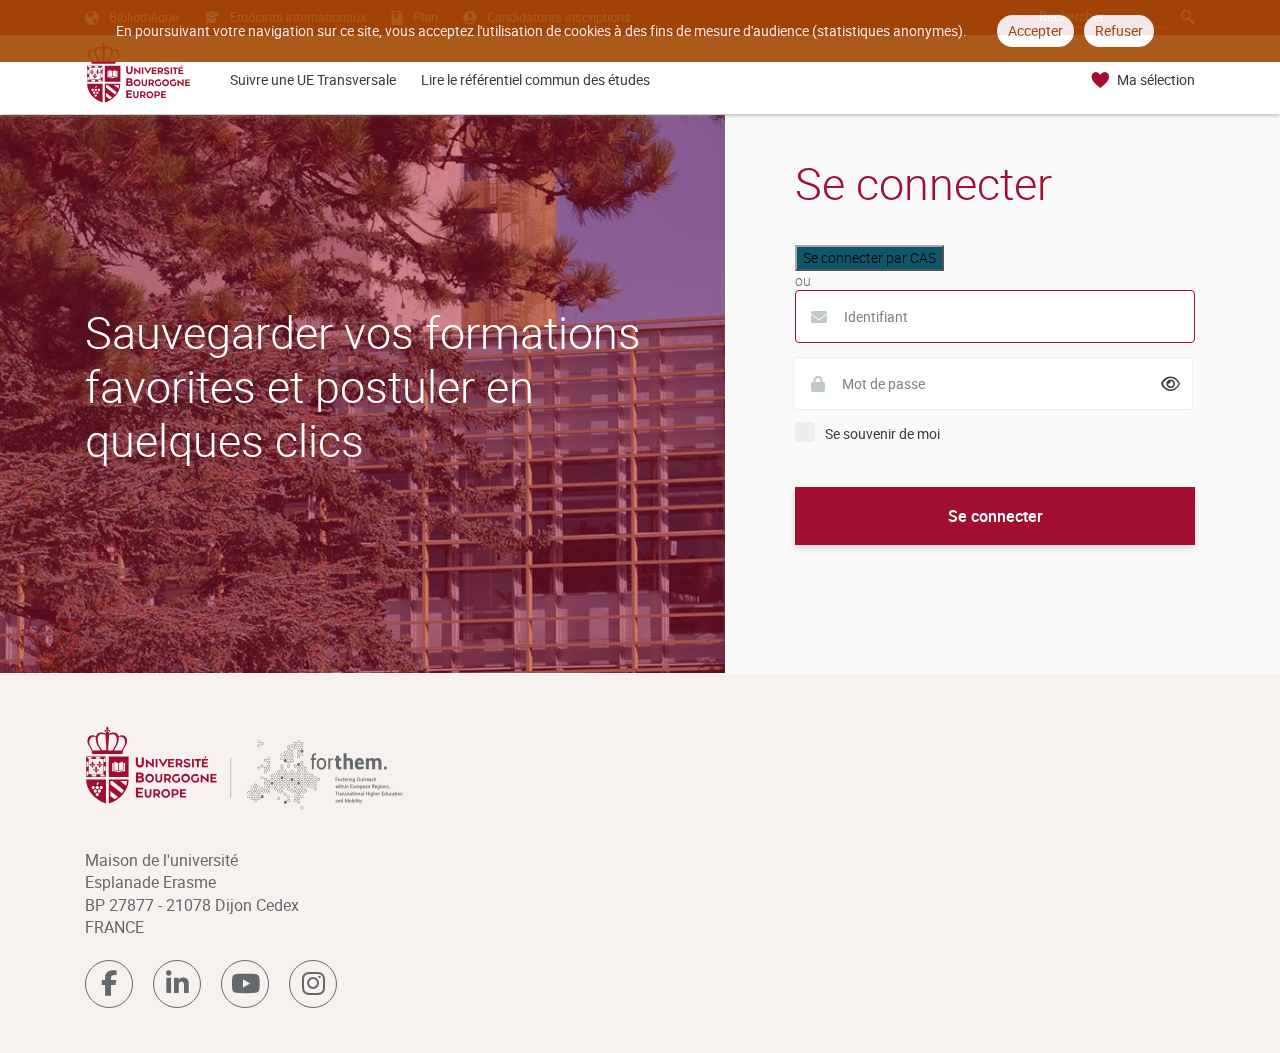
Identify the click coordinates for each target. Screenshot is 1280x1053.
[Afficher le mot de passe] (1171, 384)
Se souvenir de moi (882, 433)
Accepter (1035, 30)
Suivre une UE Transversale (313, 79)
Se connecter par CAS (869, 257)
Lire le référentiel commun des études (535, 79)
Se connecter (995, 516)
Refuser (1119, 30)
